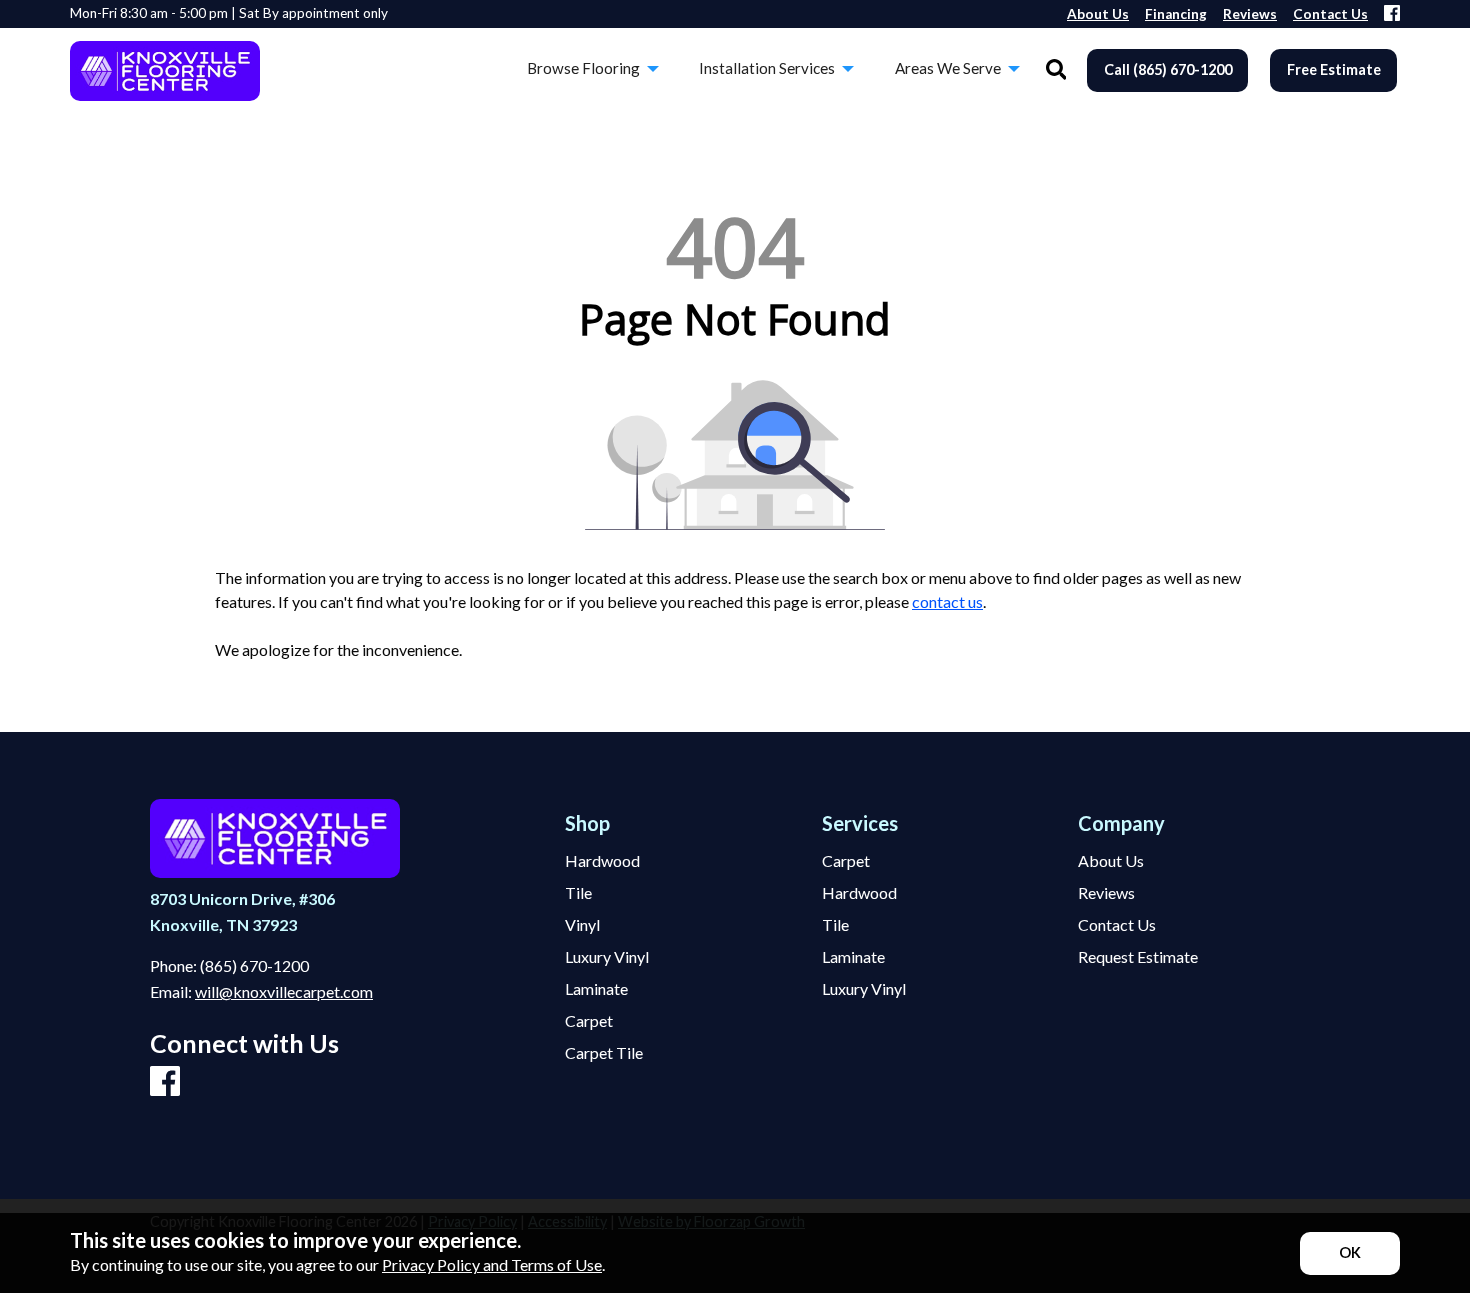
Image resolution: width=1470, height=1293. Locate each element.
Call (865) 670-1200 (1168, 69)
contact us (947, 601)
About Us (1111, 861)
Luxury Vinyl (607, 957)
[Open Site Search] (1056, 70)
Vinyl (582, 925)
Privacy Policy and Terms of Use (492, 1264)
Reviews (1106, 893)
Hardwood (602, 861)
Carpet (589, 1021)
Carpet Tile (604, 1053)
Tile (578, 893)
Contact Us (1117, 925)
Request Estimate (1138, 957)
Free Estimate (1334, 69)
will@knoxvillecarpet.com (284, 991)
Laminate (596, 989)
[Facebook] (1392, 14)
